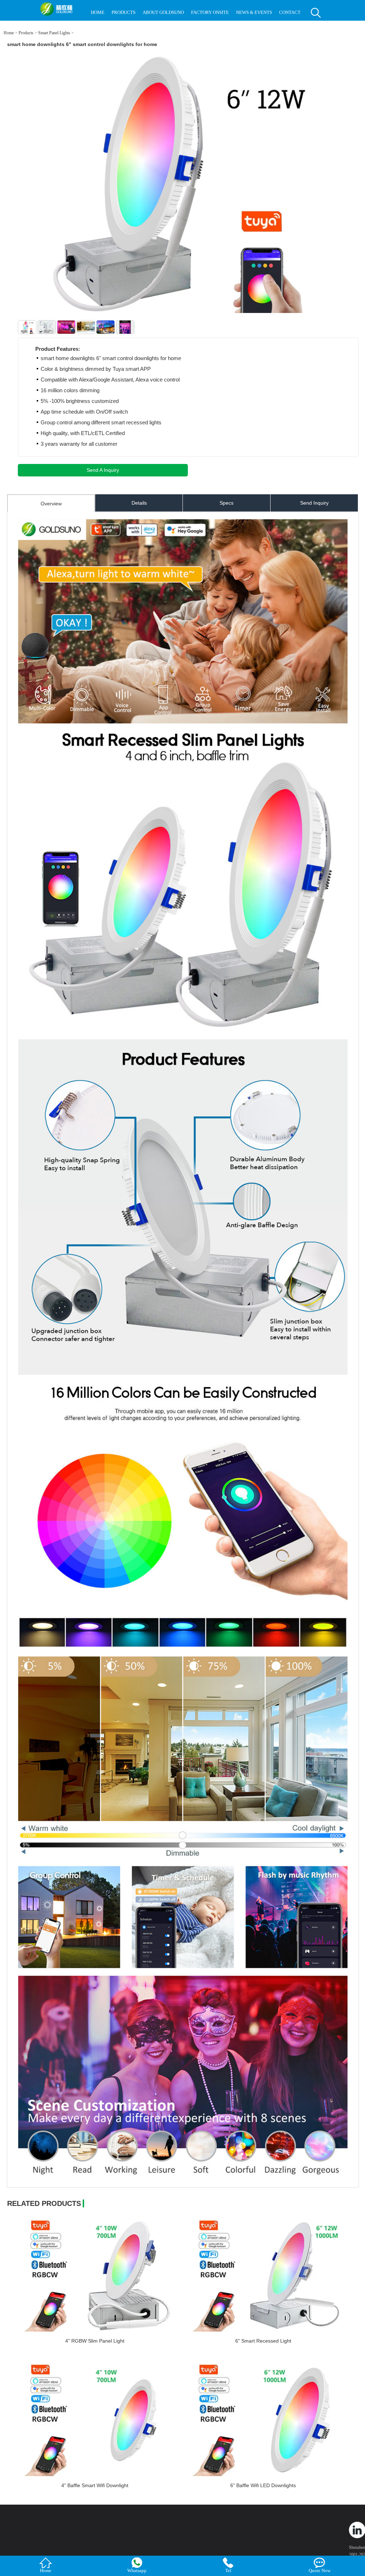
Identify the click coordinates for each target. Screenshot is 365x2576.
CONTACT (290, 12)
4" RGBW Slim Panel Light (95, 2341)
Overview (51, 504)
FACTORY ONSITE (210, 12)
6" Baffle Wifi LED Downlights (263, 2485)
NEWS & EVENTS (254, 12)
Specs (227, 503)
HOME (98, 12)
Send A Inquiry (103, 470)
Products (26, 33)
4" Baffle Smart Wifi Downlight (95, 2485)
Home (9, 33)
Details (139, 503)
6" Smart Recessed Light (263, 2341)
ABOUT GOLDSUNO (163, 12)
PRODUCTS (124, 12)
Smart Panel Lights (54, 33)
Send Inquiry (314, 503)
